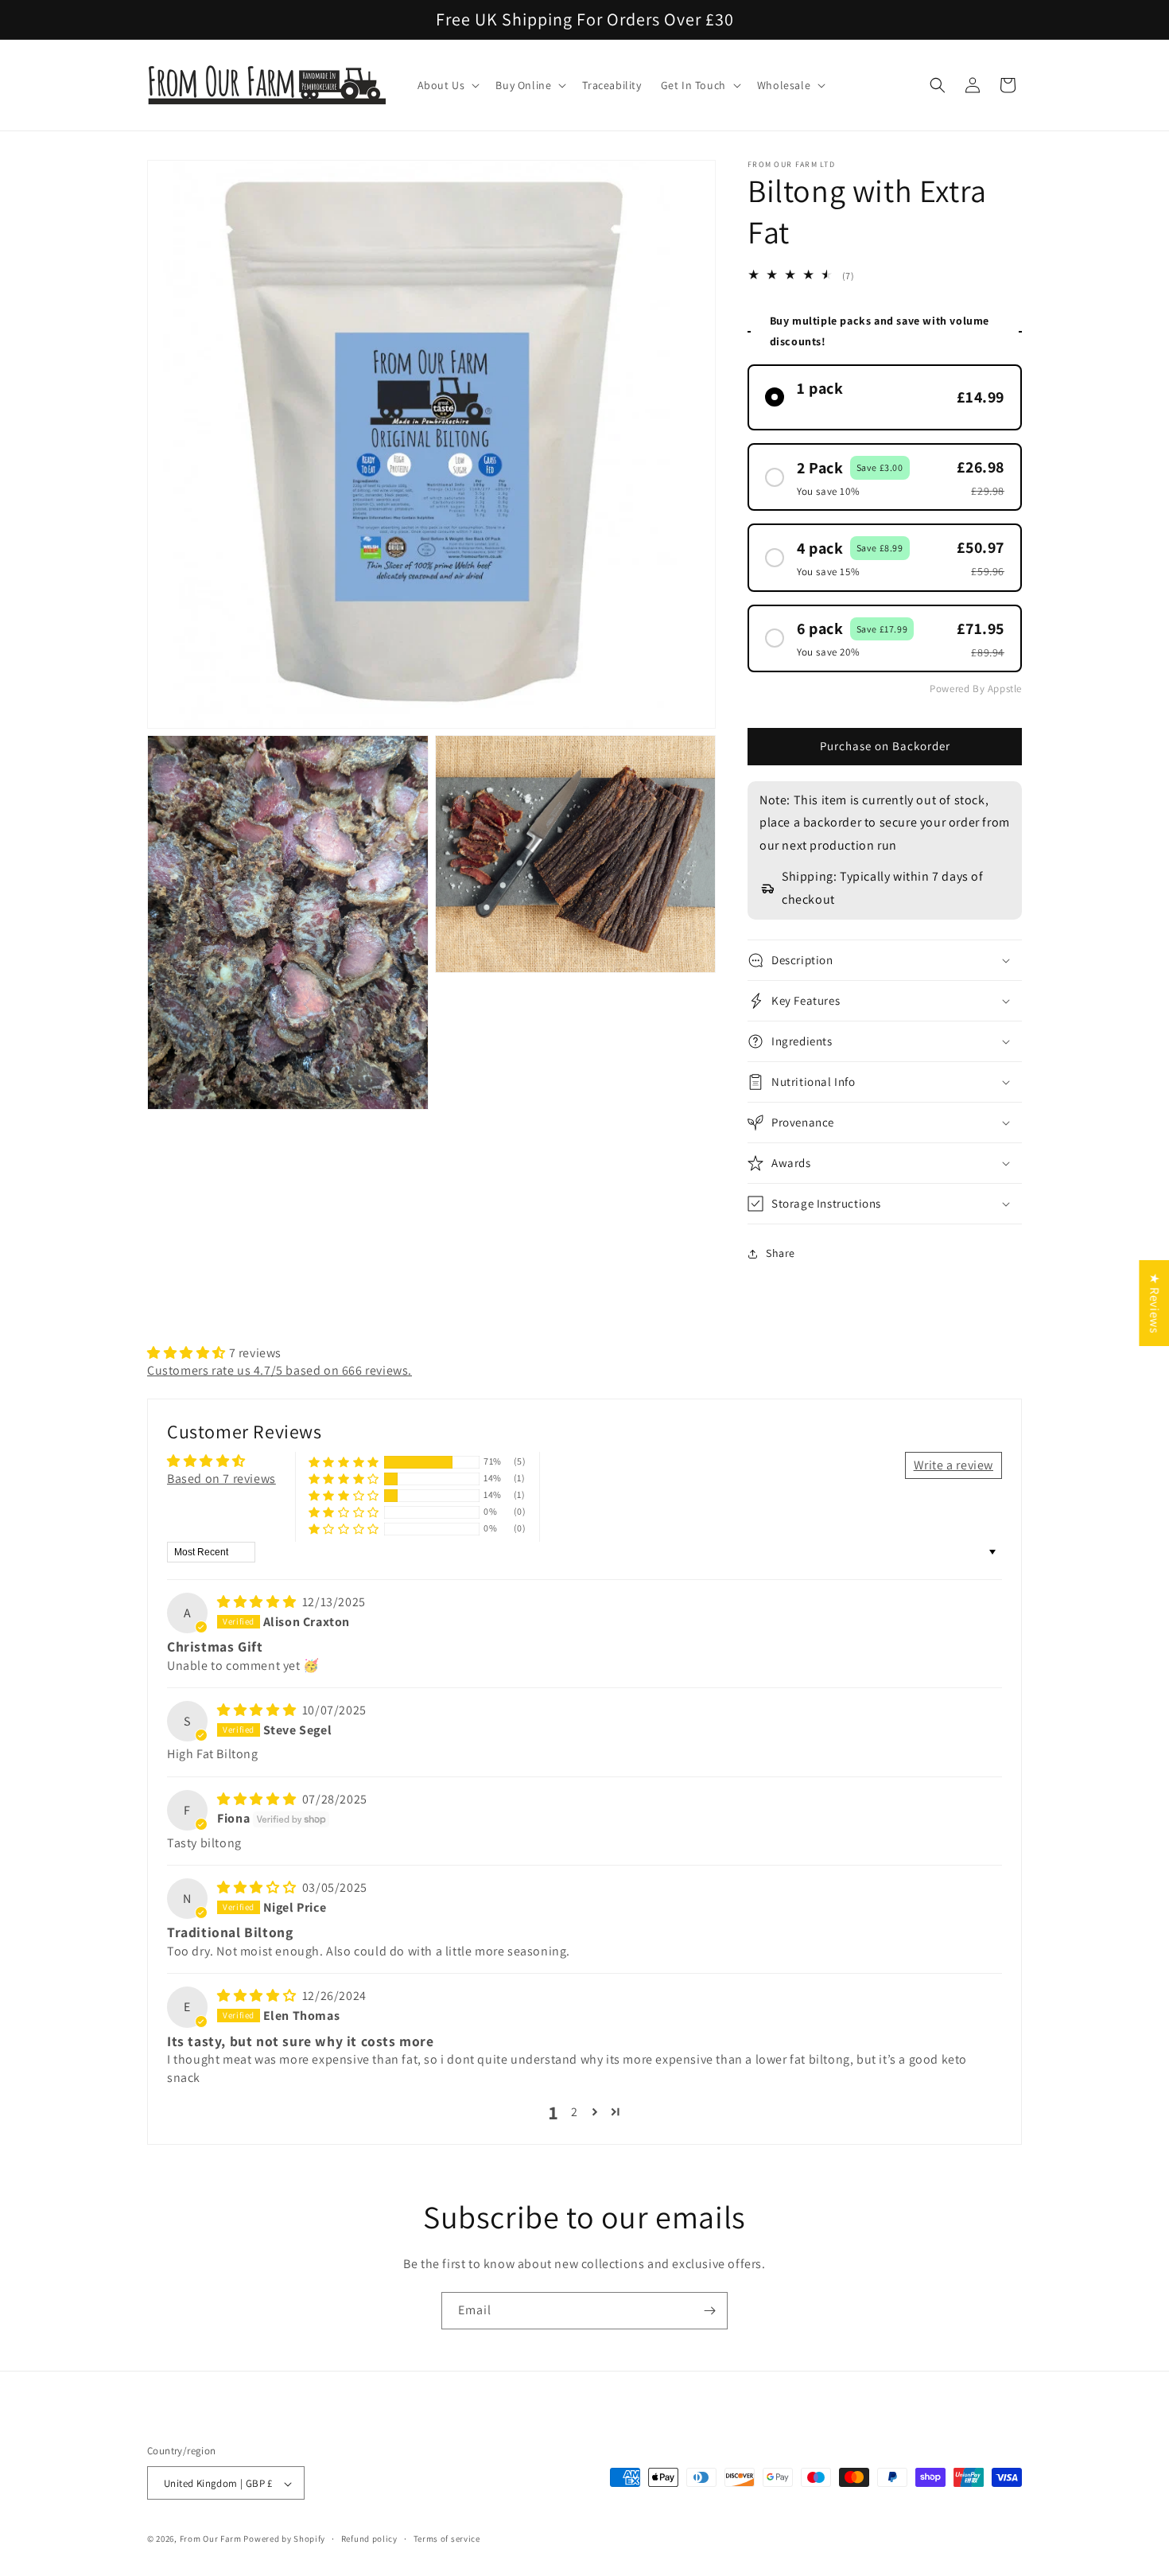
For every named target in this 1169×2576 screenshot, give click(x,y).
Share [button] (781, 1253)
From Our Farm (211, 2539)
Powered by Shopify (284, 2539)
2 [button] (575, 2112)
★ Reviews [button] (1154, 1303)
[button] (447, 85)
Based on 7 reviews (221, 1479)
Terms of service (447, 2539)
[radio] (885, 397)
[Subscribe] (709, 2311)
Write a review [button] (953, 1465)
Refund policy (369, 2539)
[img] (258, 1602)
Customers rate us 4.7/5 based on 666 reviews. (280, 1370)
